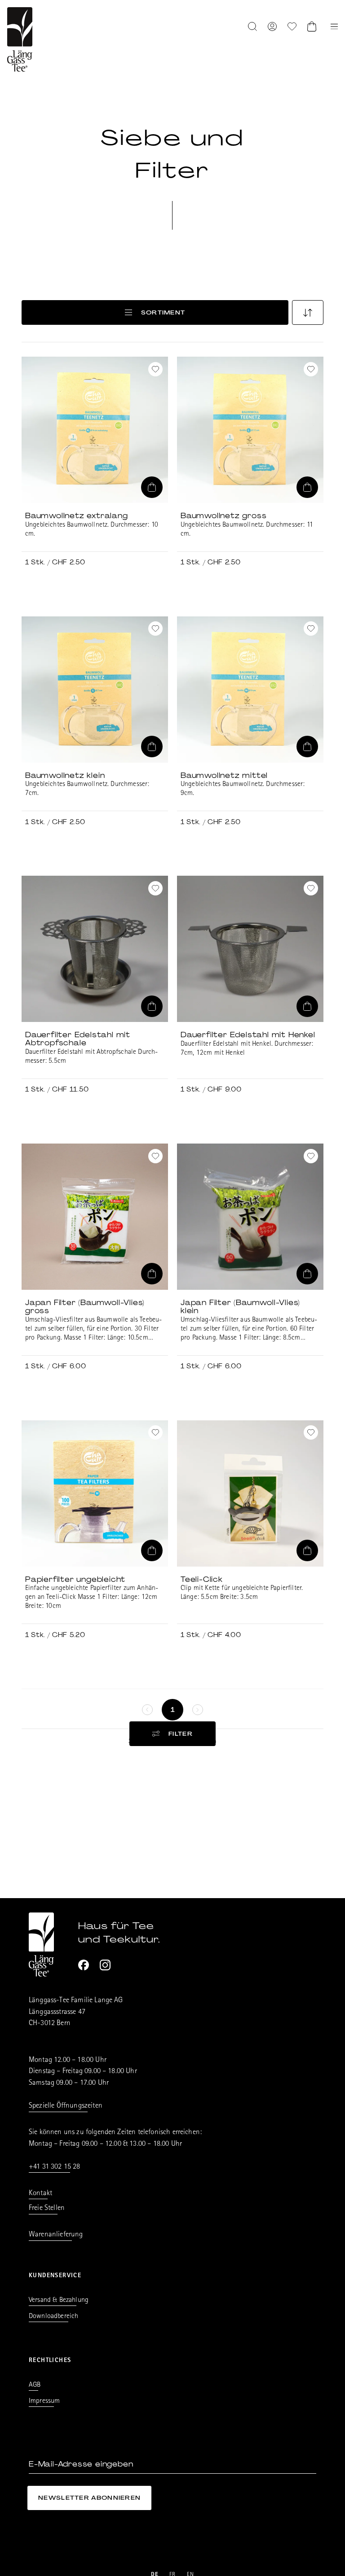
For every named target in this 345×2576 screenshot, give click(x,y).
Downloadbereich (53, 2317)
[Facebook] (84, 1965)
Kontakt (40, 2194)
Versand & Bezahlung (59, 2301)
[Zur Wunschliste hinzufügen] (155, 369)
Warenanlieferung (56, 2235)
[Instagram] (105, 1965)
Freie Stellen (47, 2208)
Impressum (44, 2401)
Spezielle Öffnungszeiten (66, 2106)
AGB (35, 2385)
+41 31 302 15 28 (55, 2167)
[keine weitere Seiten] (147, 1710)
